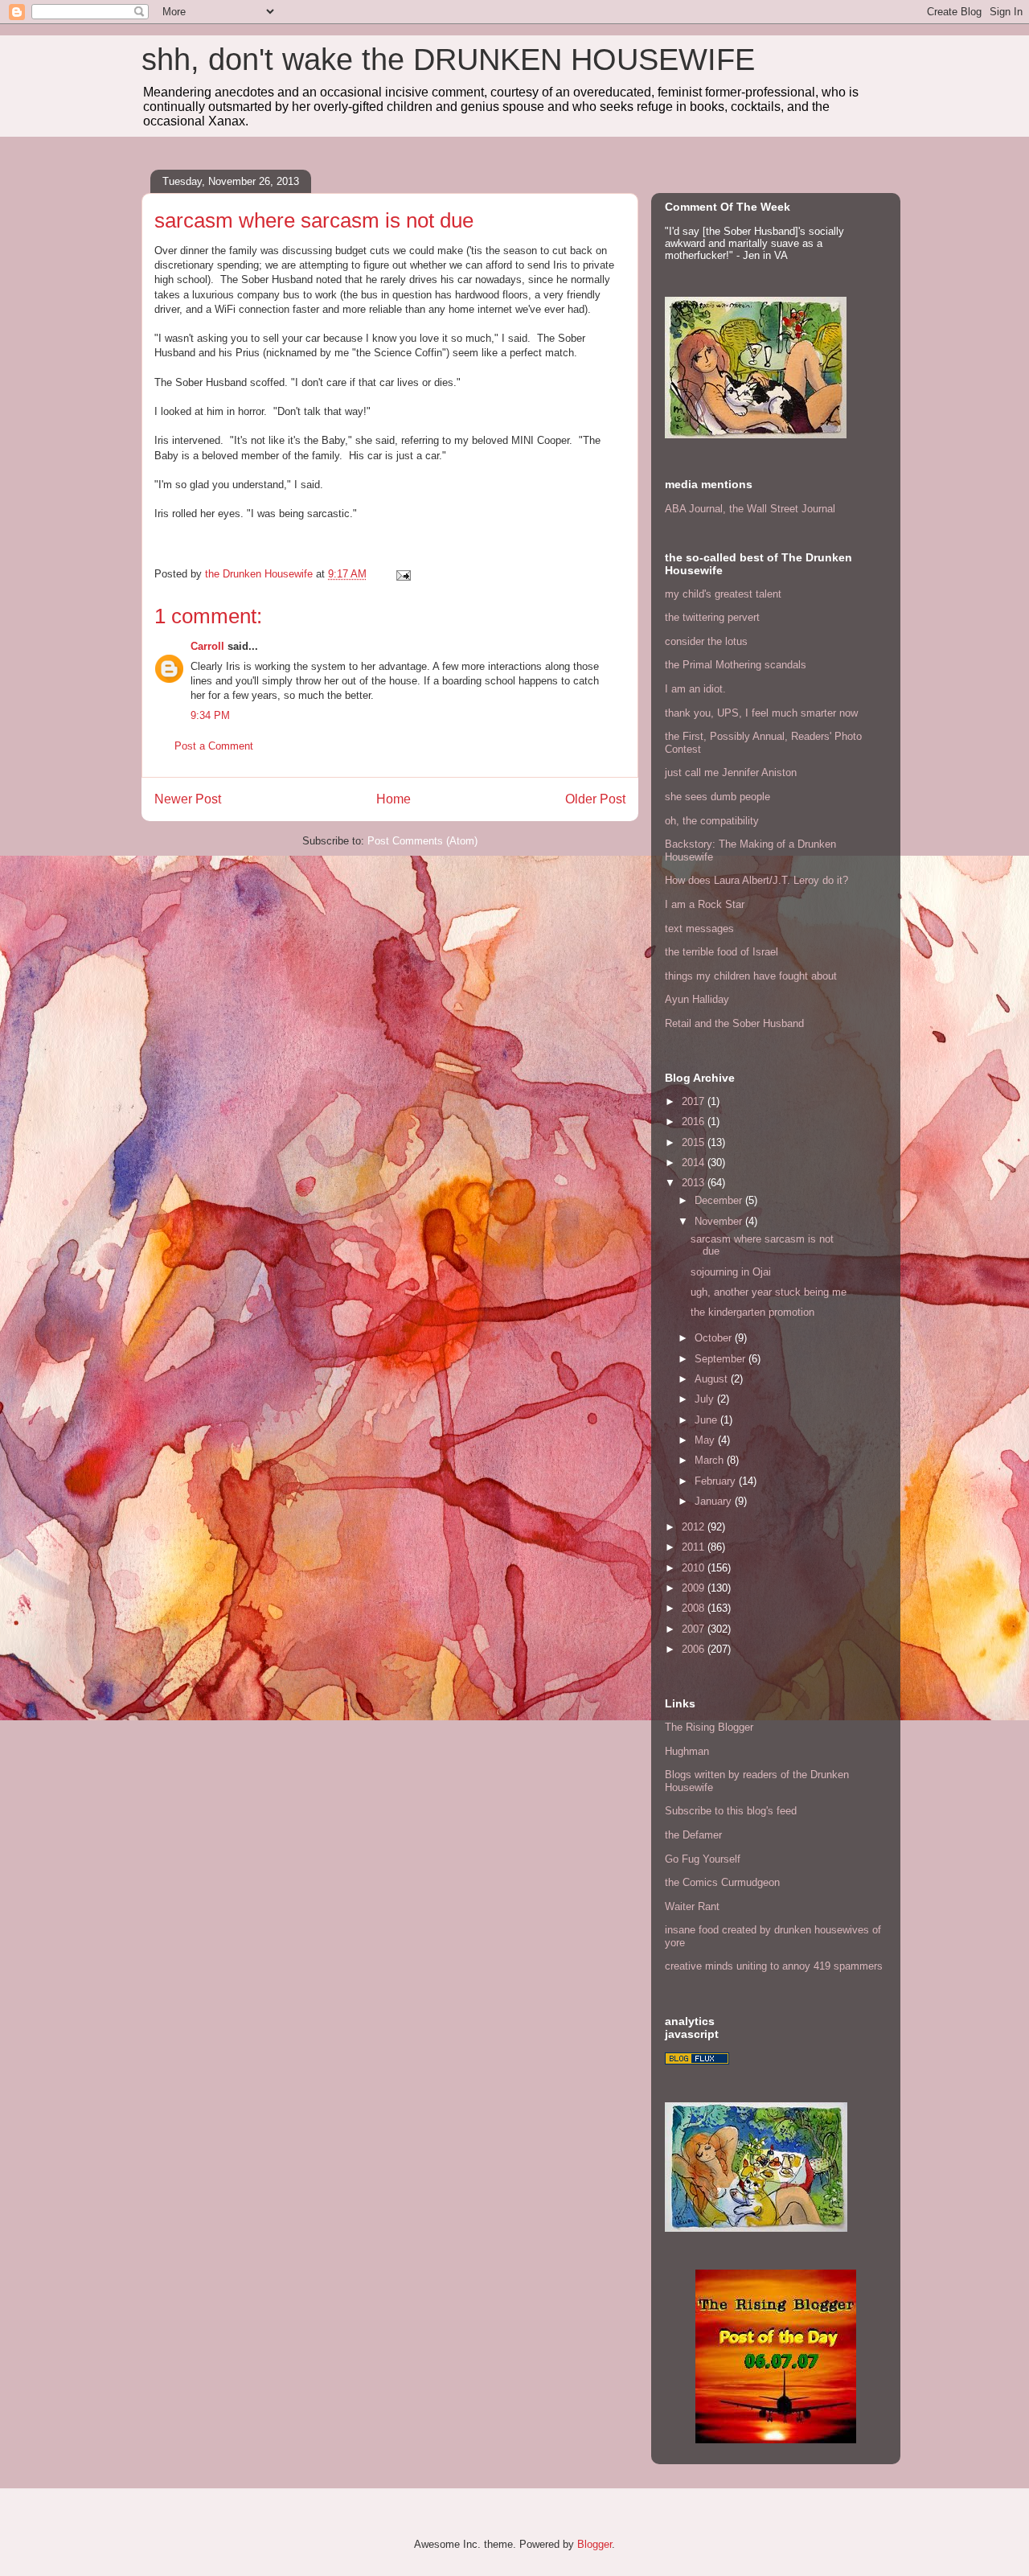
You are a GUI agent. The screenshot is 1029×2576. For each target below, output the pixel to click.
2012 (695, 1527)
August (713, 1379)
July (706, 1399)
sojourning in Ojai (731, 1272)
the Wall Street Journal (782, 509)
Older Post (595, 799)
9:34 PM (210, 715)
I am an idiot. (695, 689)
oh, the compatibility (712, 821)
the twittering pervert (712, 617)
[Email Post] (402, 574)
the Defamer (693, 1835)
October (715, 1338)
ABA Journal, (695, 509)
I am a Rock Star (705, 904)
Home (394, 799)
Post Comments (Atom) (422, 841)
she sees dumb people (717, 797)
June (707, 1420)
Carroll (207, 646)
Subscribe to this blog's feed (731, 1811)
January (715, 1501)
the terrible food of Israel (722, 952)
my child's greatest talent (723, 594)
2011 (695, 1547)
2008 (695, 1608)
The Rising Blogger (709, 1727)
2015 (695, 1142)
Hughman (687, 1751)
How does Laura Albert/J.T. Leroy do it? (756, 880)
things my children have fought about (751, 976)
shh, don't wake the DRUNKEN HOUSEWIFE (448, 60)
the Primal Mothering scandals (736, 665)
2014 (695, 1163)
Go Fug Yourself (703, 1859)
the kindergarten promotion (752, 1312)
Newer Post (188, 799)
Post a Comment (214, 746)
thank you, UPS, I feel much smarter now (761, 713)
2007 (695, 1629)
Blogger (594, 2544)
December (720, 1200)
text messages (699, 929)
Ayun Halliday (697, 999)
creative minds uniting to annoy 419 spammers (774, 1966)
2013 (695, 1183)
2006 (695, 1649)
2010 (695, 1568)
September (722, 1359)
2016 (695, 1122)
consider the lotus (706, 641)
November (720, 1221)
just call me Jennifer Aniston (731, 772)
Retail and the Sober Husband (734, 1023)
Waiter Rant (692, 1906)
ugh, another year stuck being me (769, 1292)
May (706, 1440)
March (711, 1460)
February (717, 1481)
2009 (695, 1588)
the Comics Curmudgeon (722, 1882)
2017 (695, 1101)
